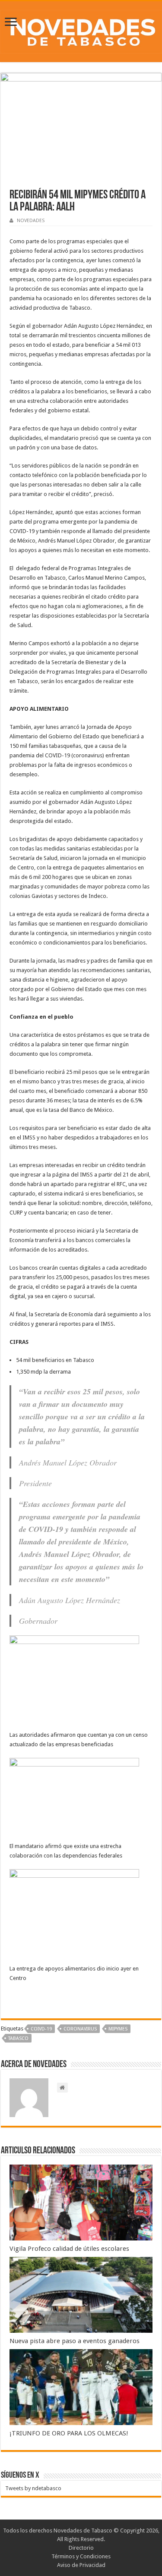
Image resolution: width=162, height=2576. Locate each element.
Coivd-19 (41, 2029)
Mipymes (118, 2029)
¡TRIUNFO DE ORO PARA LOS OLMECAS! (69, 2433)
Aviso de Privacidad (81, 2565)
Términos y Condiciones (81, 2556)
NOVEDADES (31, 221)
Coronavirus (80, 2029)
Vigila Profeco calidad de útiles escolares (69, 2249)
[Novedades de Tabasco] (81, 30)
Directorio (81, 2548)
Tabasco (18, 2038)
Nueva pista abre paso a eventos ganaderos (75, 2341)
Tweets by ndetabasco (33, 2488)
